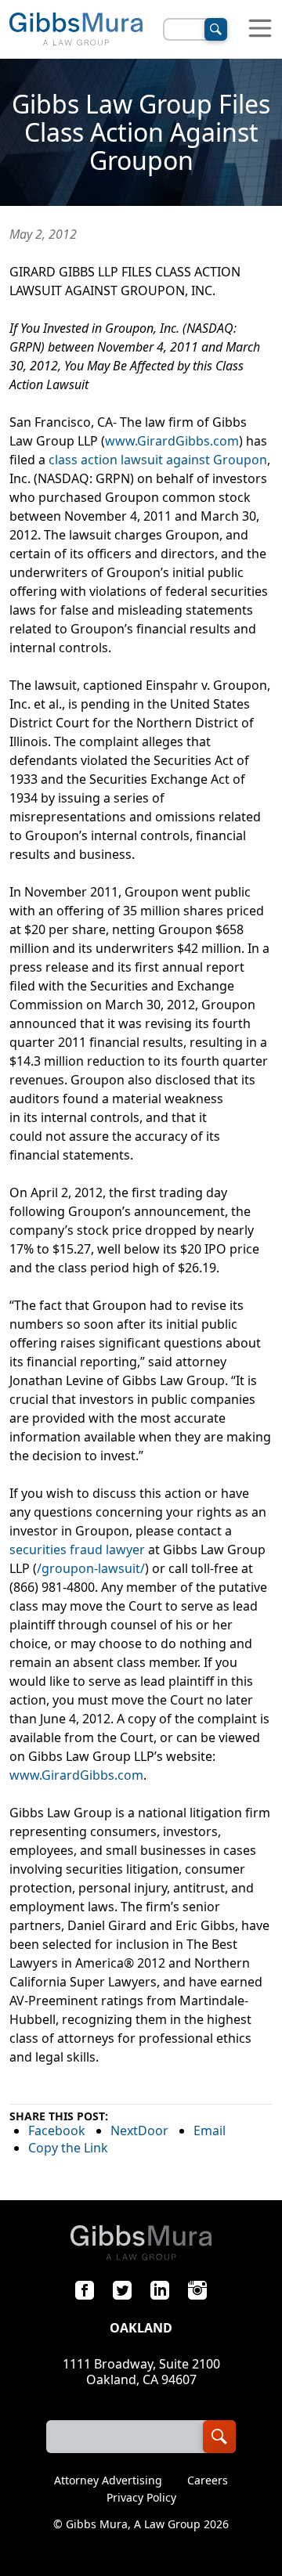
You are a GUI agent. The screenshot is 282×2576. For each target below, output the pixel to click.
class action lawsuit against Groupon (158, 460)
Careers (208, 2480)
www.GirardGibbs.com (172, 441)
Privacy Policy (141, 2498)
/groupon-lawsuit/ (91, 1568)
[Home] (76, 29)
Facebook (57, 2130)
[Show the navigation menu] (260, 29)
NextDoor (139, 2130)
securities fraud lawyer (77, 1550)
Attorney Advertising (108, 2480)
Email (210, 2130)
